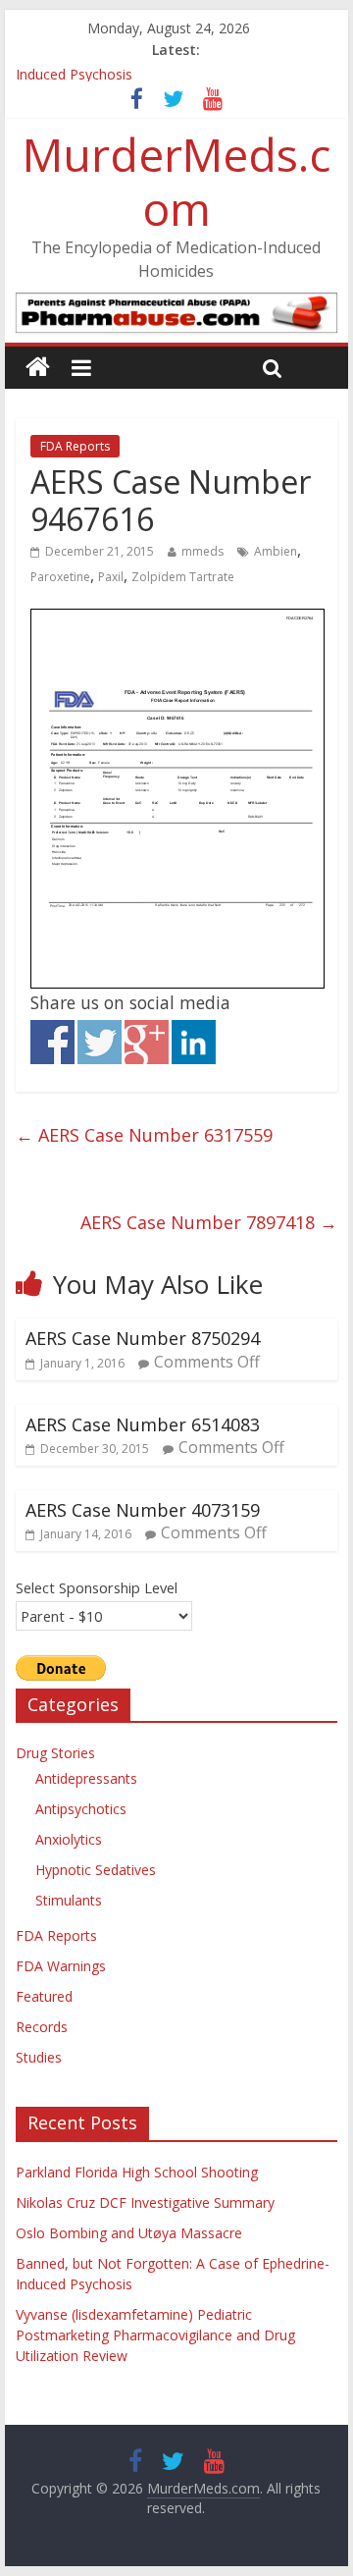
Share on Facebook (52, 1042)
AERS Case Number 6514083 (143, 1424)
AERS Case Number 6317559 (144, 1135)
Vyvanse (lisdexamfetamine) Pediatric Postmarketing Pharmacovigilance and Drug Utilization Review (155, 2335)
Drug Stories (55, 1753)
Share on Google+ (147, 1042)
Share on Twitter (100, 1042)
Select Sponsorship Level (97, 1587)
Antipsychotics (81, 1809)
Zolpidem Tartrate (183, 577)
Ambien (276, 551)
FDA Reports (75, 446)
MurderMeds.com (176, 181)
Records (42, 2027)
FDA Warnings (61, 1966)
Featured (44, 1996)
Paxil (111, 577)
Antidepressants (86, 1778)
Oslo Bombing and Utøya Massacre (129, 2233)
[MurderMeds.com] (38, 368)
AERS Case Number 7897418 (209, 1222)
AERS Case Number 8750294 (143, 1338)
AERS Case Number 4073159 (143, 1510)
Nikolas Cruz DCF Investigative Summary (145, 2202)
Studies (39, 2057)
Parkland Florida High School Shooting (137, 2172)
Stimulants (69, 1900)
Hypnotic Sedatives (96, 1870)
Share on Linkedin (194, 1042)
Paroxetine (60, 577)
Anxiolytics (69, 1839)
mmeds (202, 551)
